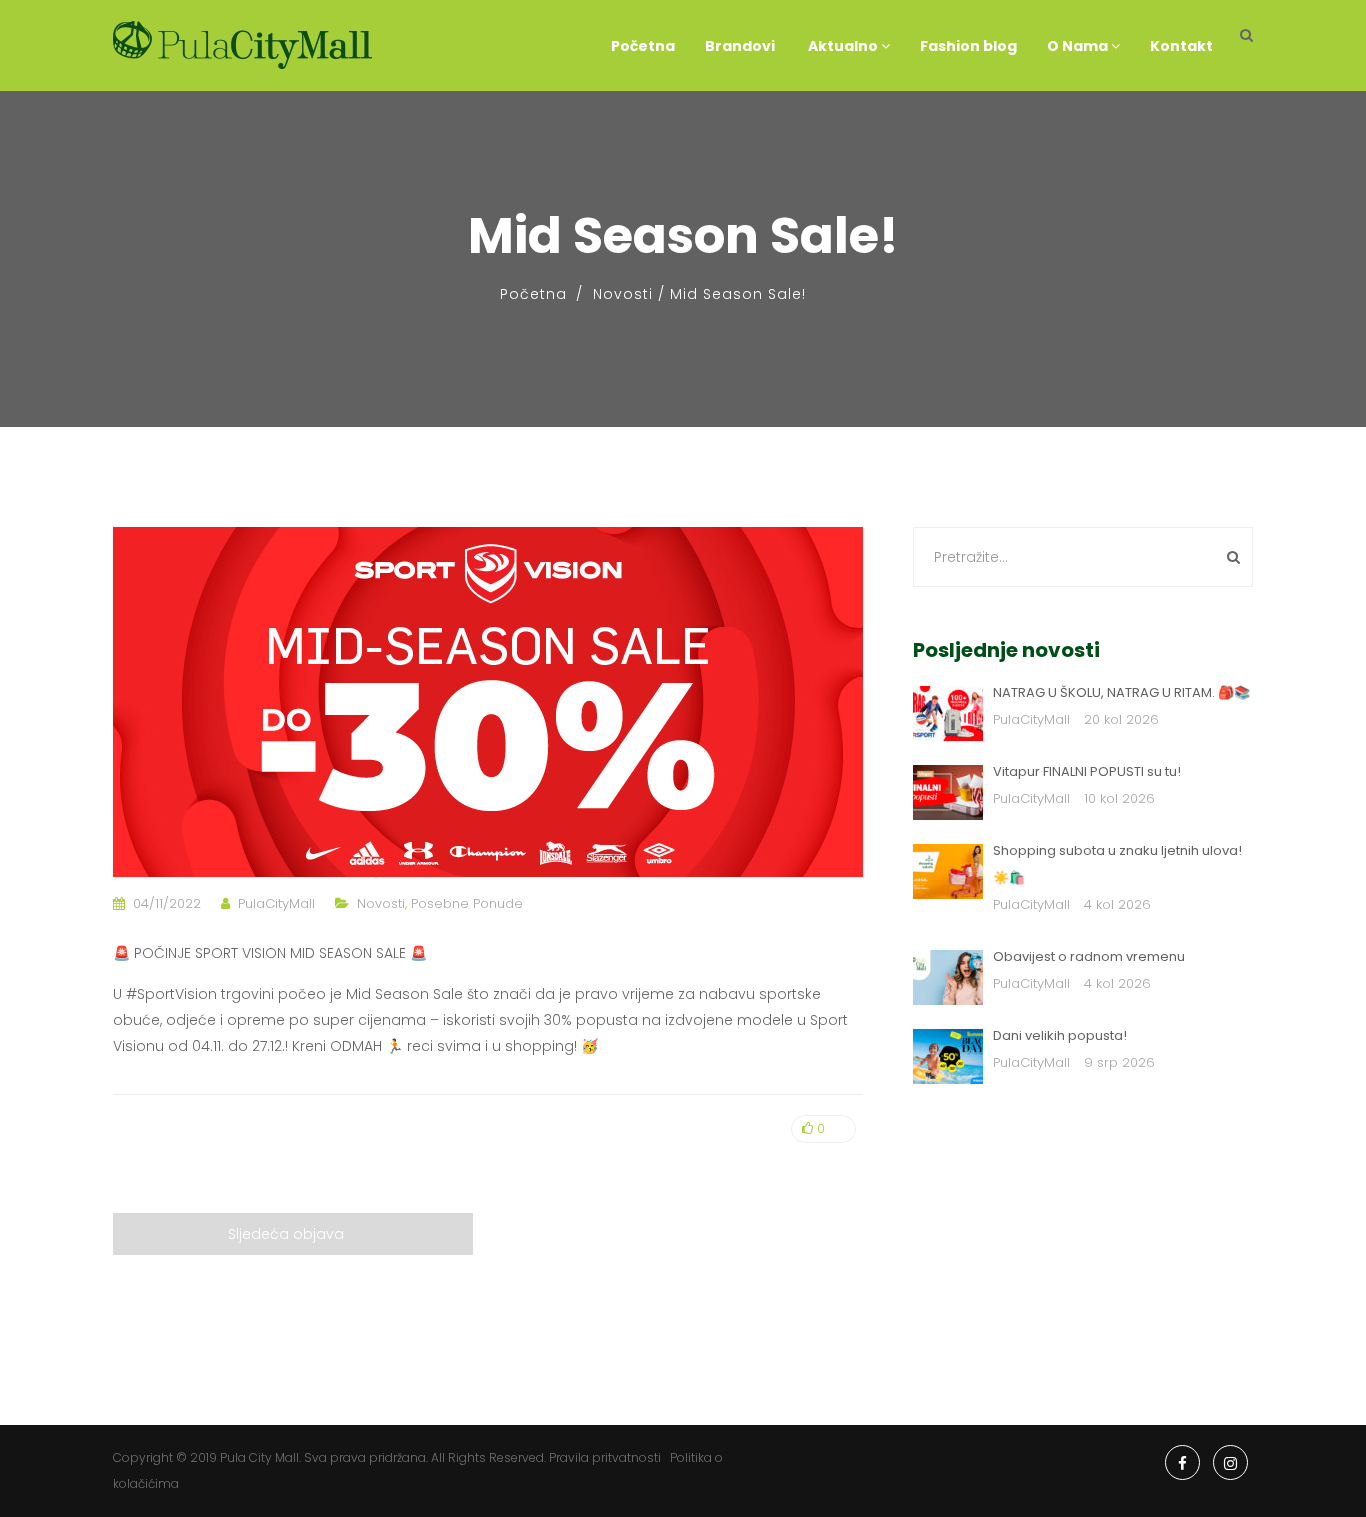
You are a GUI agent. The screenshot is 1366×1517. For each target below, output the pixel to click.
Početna (643, 46)
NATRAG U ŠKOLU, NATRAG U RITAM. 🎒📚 (1121, 692)
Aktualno (843, 46)
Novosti (623, 294)
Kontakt (1181, 46)
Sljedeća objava (286, 1234)
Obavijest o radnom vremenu (1089, 956)
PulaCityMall (276, 903)
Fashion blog (968, 46)
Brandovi (740, 46)
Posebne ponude (467, 903)
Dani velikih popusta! (1060, 1035)
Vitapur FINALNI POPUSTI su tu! (1087, 771)
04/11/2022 (167, 903)
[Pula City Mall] (242, 45)
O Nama (1079, 46)
